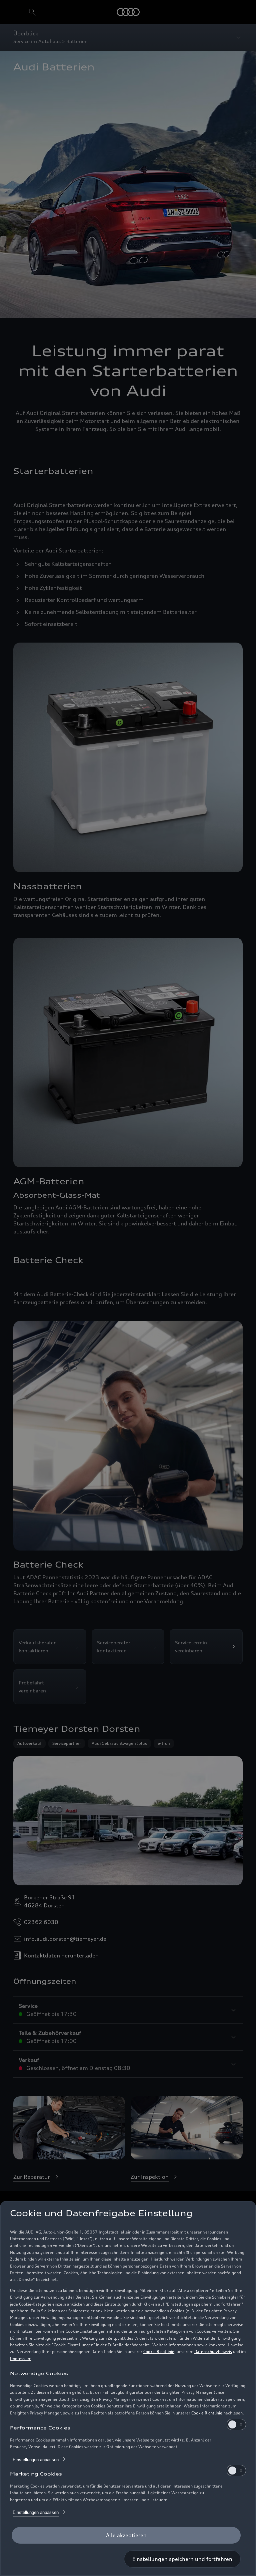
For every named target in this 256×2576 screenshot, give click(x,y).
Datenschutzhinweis (213, 2352)
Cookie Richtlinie (159, 2352)
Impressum (21, 2359)
